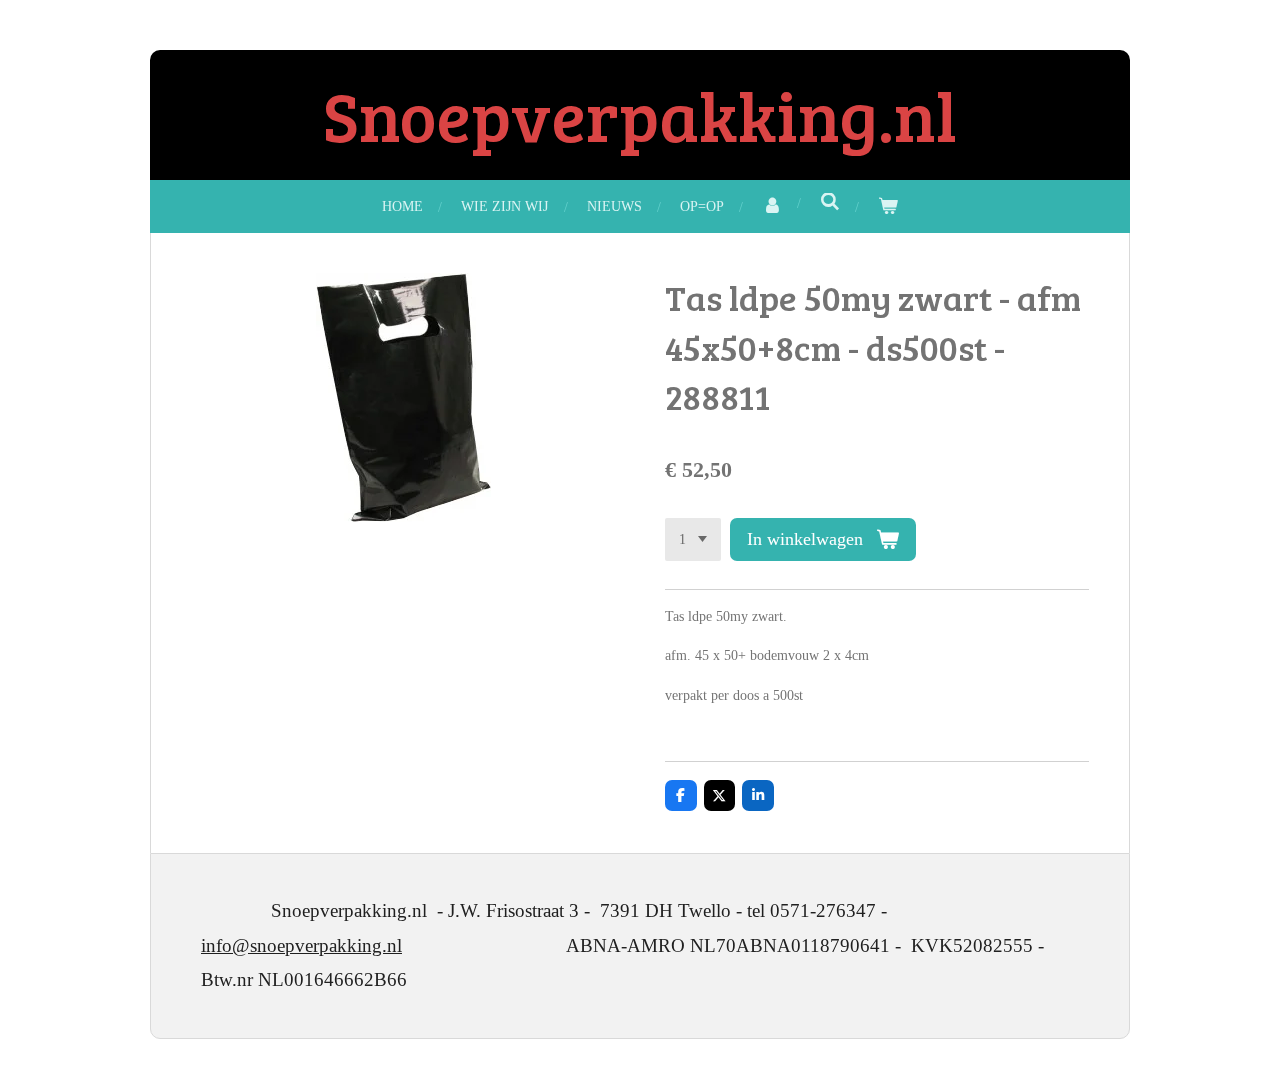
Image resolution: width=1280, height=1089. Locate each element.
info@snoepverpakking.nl (301, 945)
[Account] (772, 206)
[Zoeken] (830, 203)
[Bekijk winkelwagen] (888, 206)
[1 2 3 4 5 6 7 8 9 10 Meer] (693, 540)
